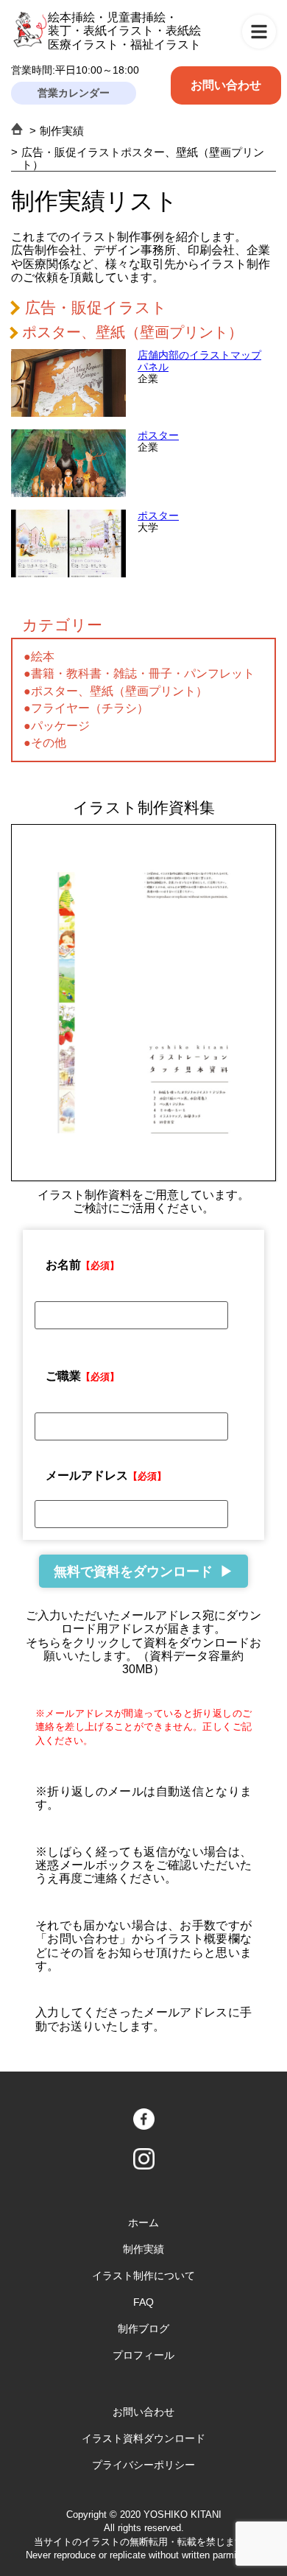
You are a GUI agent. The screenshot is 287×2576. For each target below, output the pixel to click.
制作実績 (62, 131)
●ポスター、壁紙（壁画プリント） (116, 691)
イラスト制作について (143, 2276)
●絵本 (39, 657)
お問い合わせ (226, 85)
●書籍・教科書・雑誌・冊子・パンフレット (139, 673)
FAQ (143, 2302)
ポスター (158, 435)
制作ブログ (143, 2329)
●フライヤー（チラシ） (86, 708)
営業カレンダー (74, 93)
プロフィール (143, 2355)
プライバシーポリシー (143, 2465)
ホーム (143, 2223)
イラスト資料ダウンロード (143, 2438)
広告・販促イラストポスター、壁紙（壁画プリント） (143, 158)
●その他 (45, 743)
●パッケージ (57, 726)
